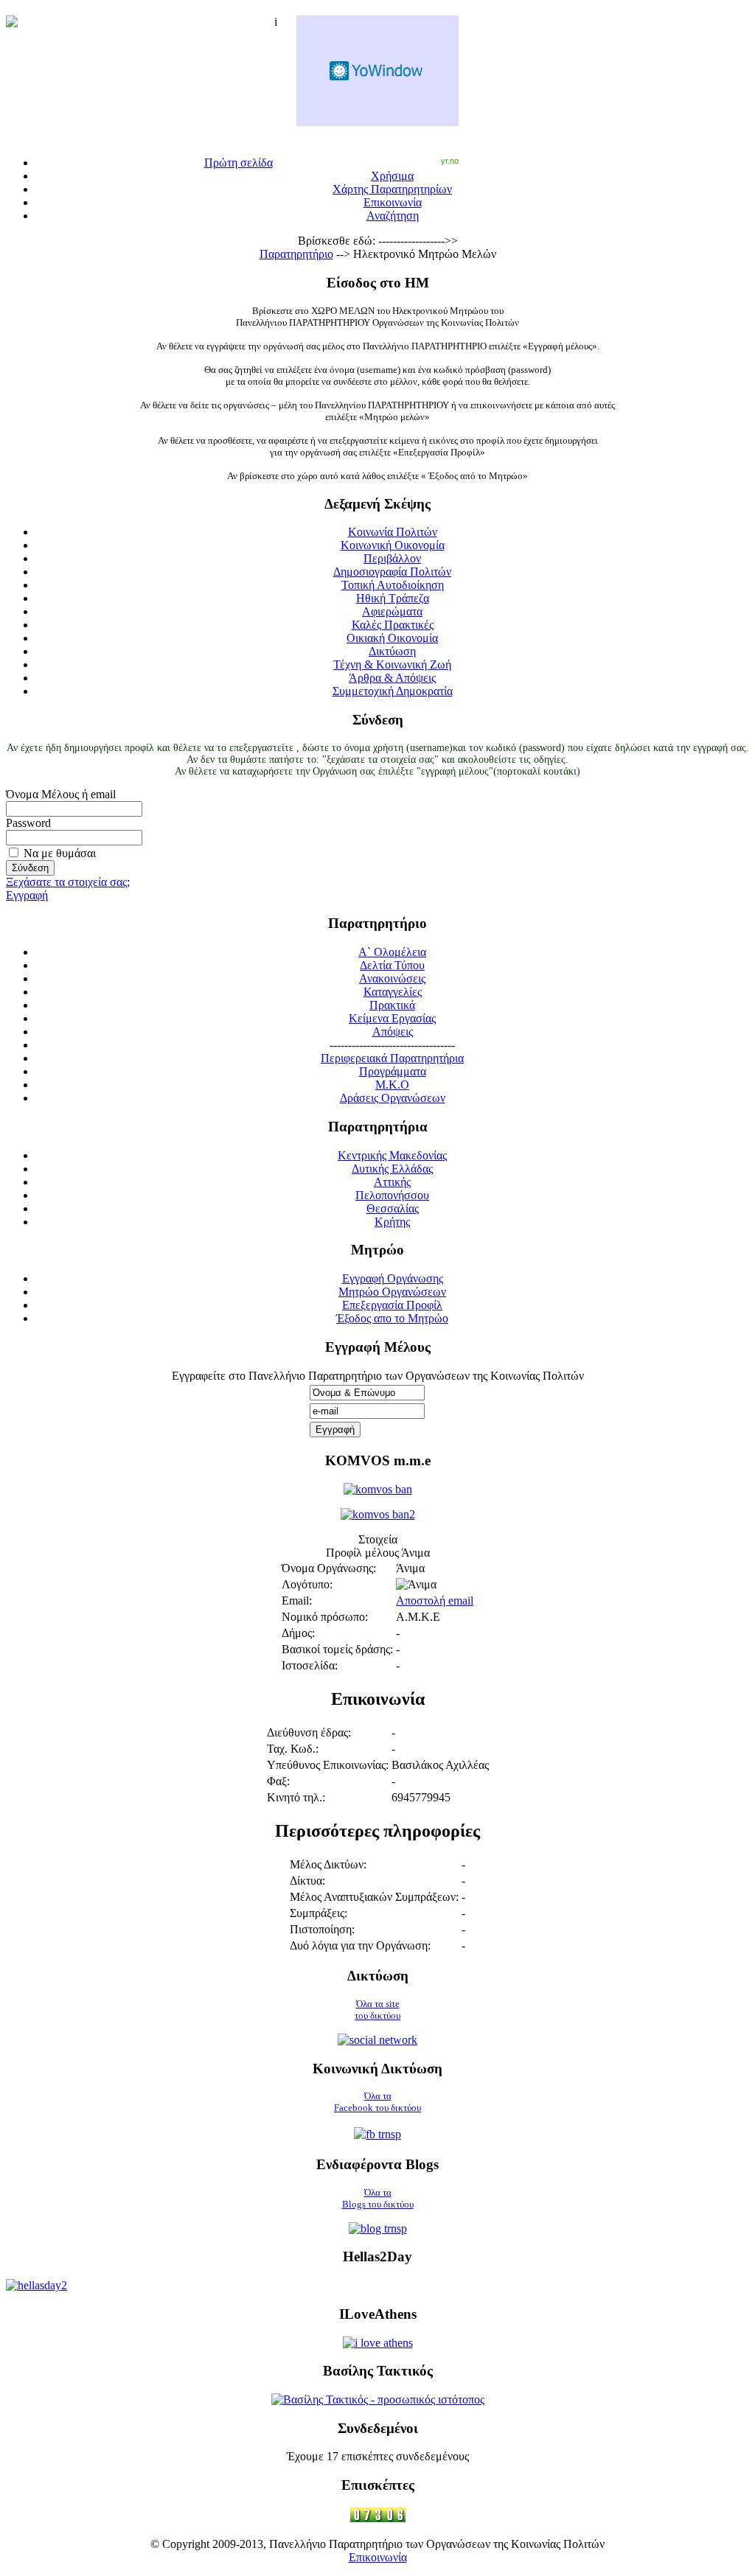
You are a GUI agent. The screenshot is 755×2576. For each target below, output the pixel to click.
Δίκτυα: (307, 1881)
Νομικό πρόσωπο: (325, 1617)
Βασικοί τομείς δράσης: (337, 1649)
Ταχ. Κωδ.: (293, 1749)
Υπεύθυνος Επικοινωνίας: (328, 1765)
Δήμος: (298, 1633)
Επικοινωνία (378, 2557)
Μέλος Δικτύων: (328, 1864)
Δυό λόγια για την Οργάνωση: (360, 1945)
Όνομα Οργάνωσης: (329, 1568)
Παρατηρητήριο (296, 254)
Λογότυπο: (307, 1584)
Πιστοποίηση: (322, 1929)
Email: (297, 1601)
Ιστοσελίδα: (310, 1665)
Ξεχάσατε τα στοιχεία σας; (68, 882)
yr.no (450, 161)
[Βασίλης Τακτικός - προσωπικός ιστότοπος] (378, 2399)
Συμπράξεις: (319, 1913)
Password (28, 823)
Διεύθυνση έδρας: (309, 1732)
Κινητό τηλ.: (296, 1797)
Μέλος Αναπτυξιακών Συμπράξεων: (374, 1897)
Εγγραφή (27, 895)
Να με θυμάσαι (60, 853)
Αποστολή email (435, 1601)
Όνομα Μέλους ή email (61, 794)
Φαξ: (278, 1781)
